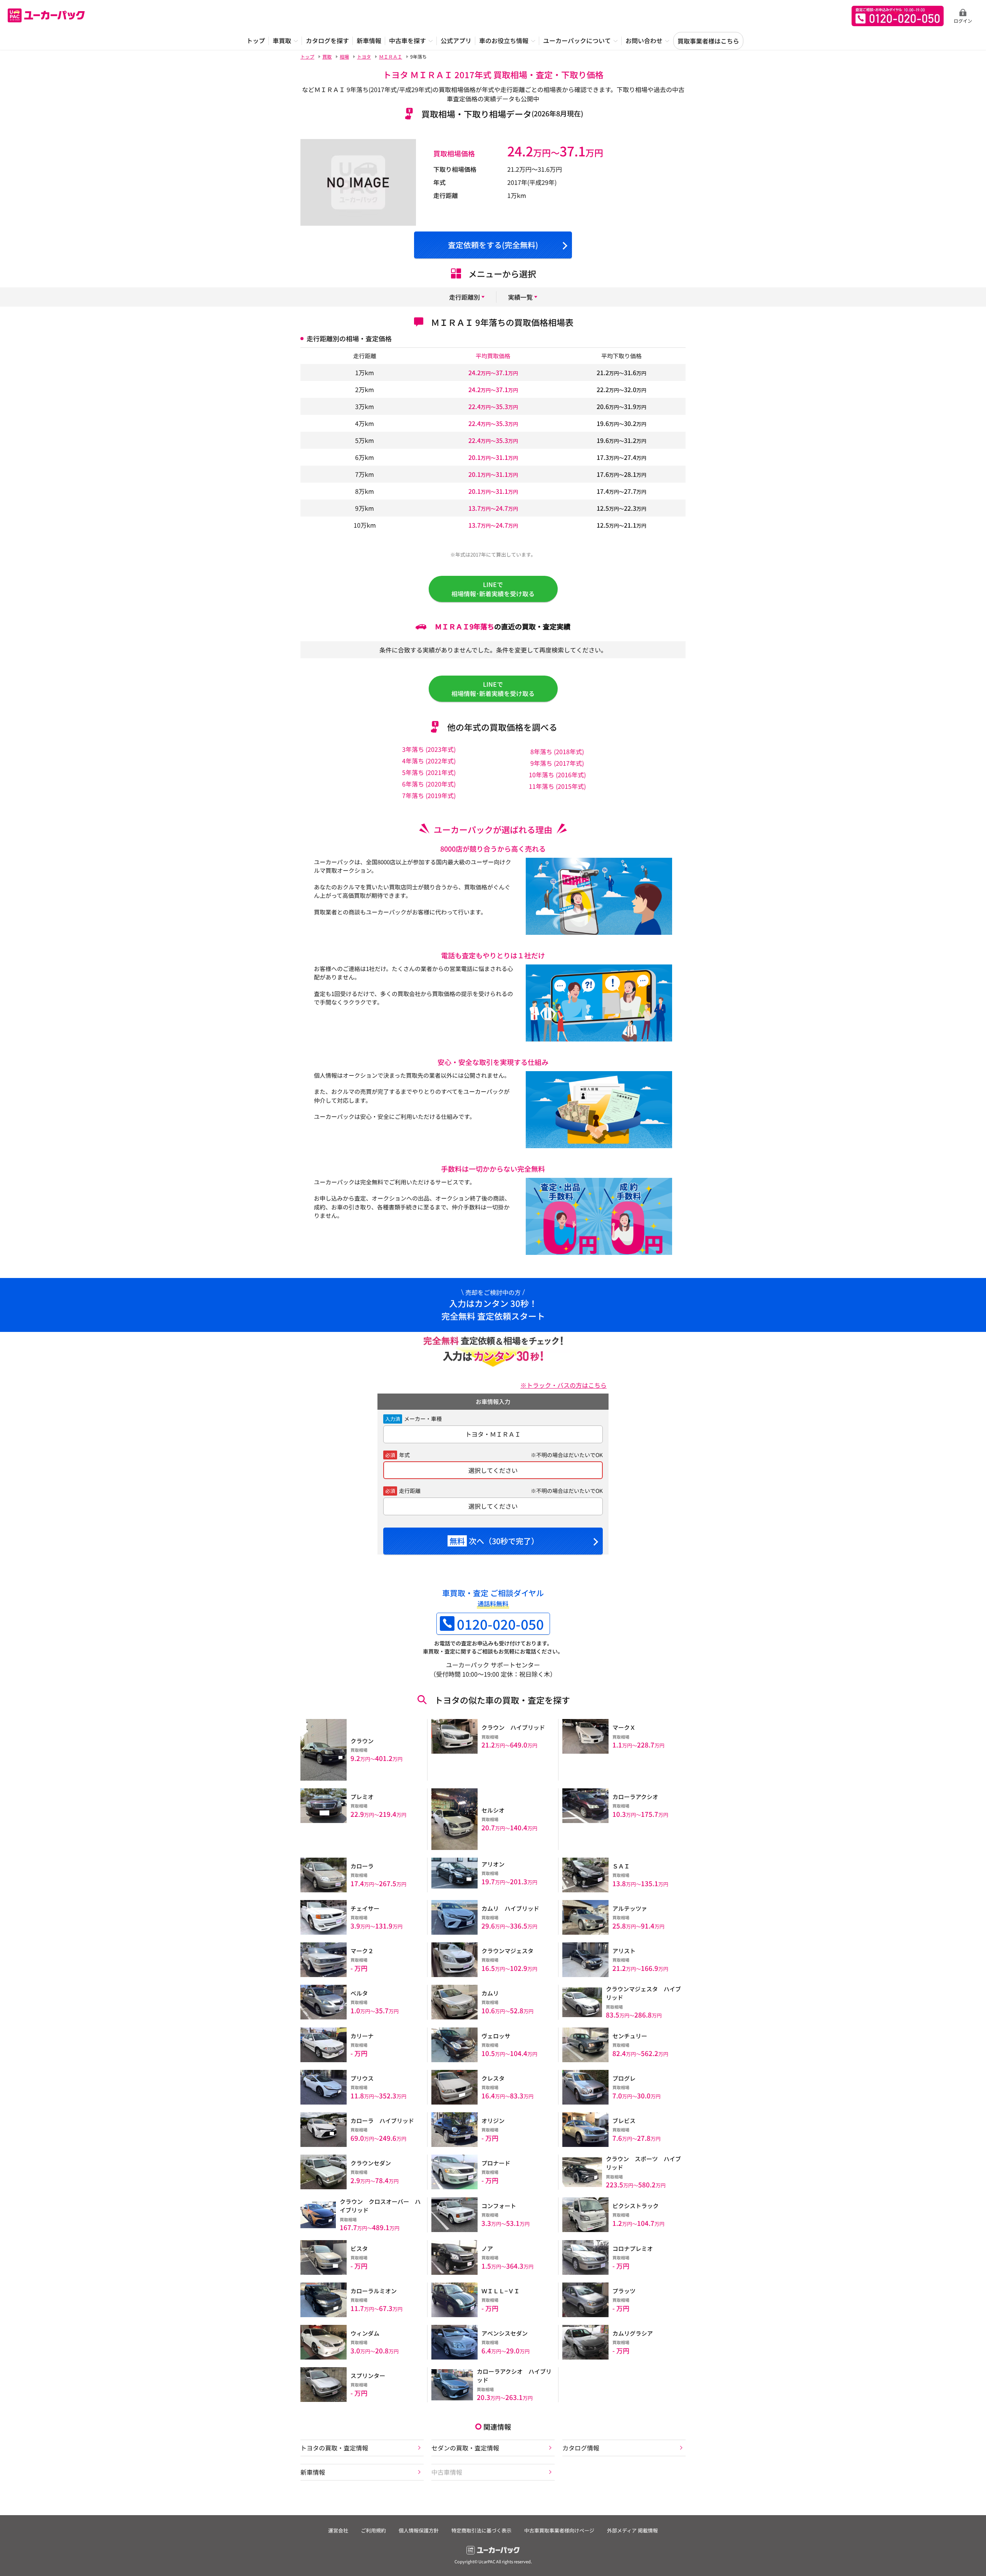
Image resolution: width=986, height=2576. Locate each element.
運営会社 (338, 2530)
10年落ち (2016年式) (557, 775)
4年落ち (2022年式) (429, 761)
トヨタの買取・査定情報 (334, 2448)
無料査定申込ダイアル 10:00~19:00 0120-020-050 (898, 16)
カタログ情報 (581, 2448)
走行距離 (410, 1491)
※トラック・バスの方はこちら (563, 1385)
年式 (404, 1455)
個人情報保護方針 (419, 2530)
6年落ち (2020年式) (429, 784)
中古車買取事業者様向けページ (559, 2530)
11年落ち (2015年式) (557, 786)
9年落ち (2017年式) (557, 763)
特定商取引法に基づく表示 (481, 2530)
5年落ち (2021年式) (429, 772)
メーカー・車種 (423, 1419)
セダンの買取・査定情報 (465, 2448)
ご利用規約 (373, 2530)
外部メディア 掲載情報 (632, 2530)
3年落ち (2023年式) (429, 749)
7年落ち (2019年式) (429, 795)
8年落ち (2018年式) (557, 751)
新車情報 (313, 2472)
